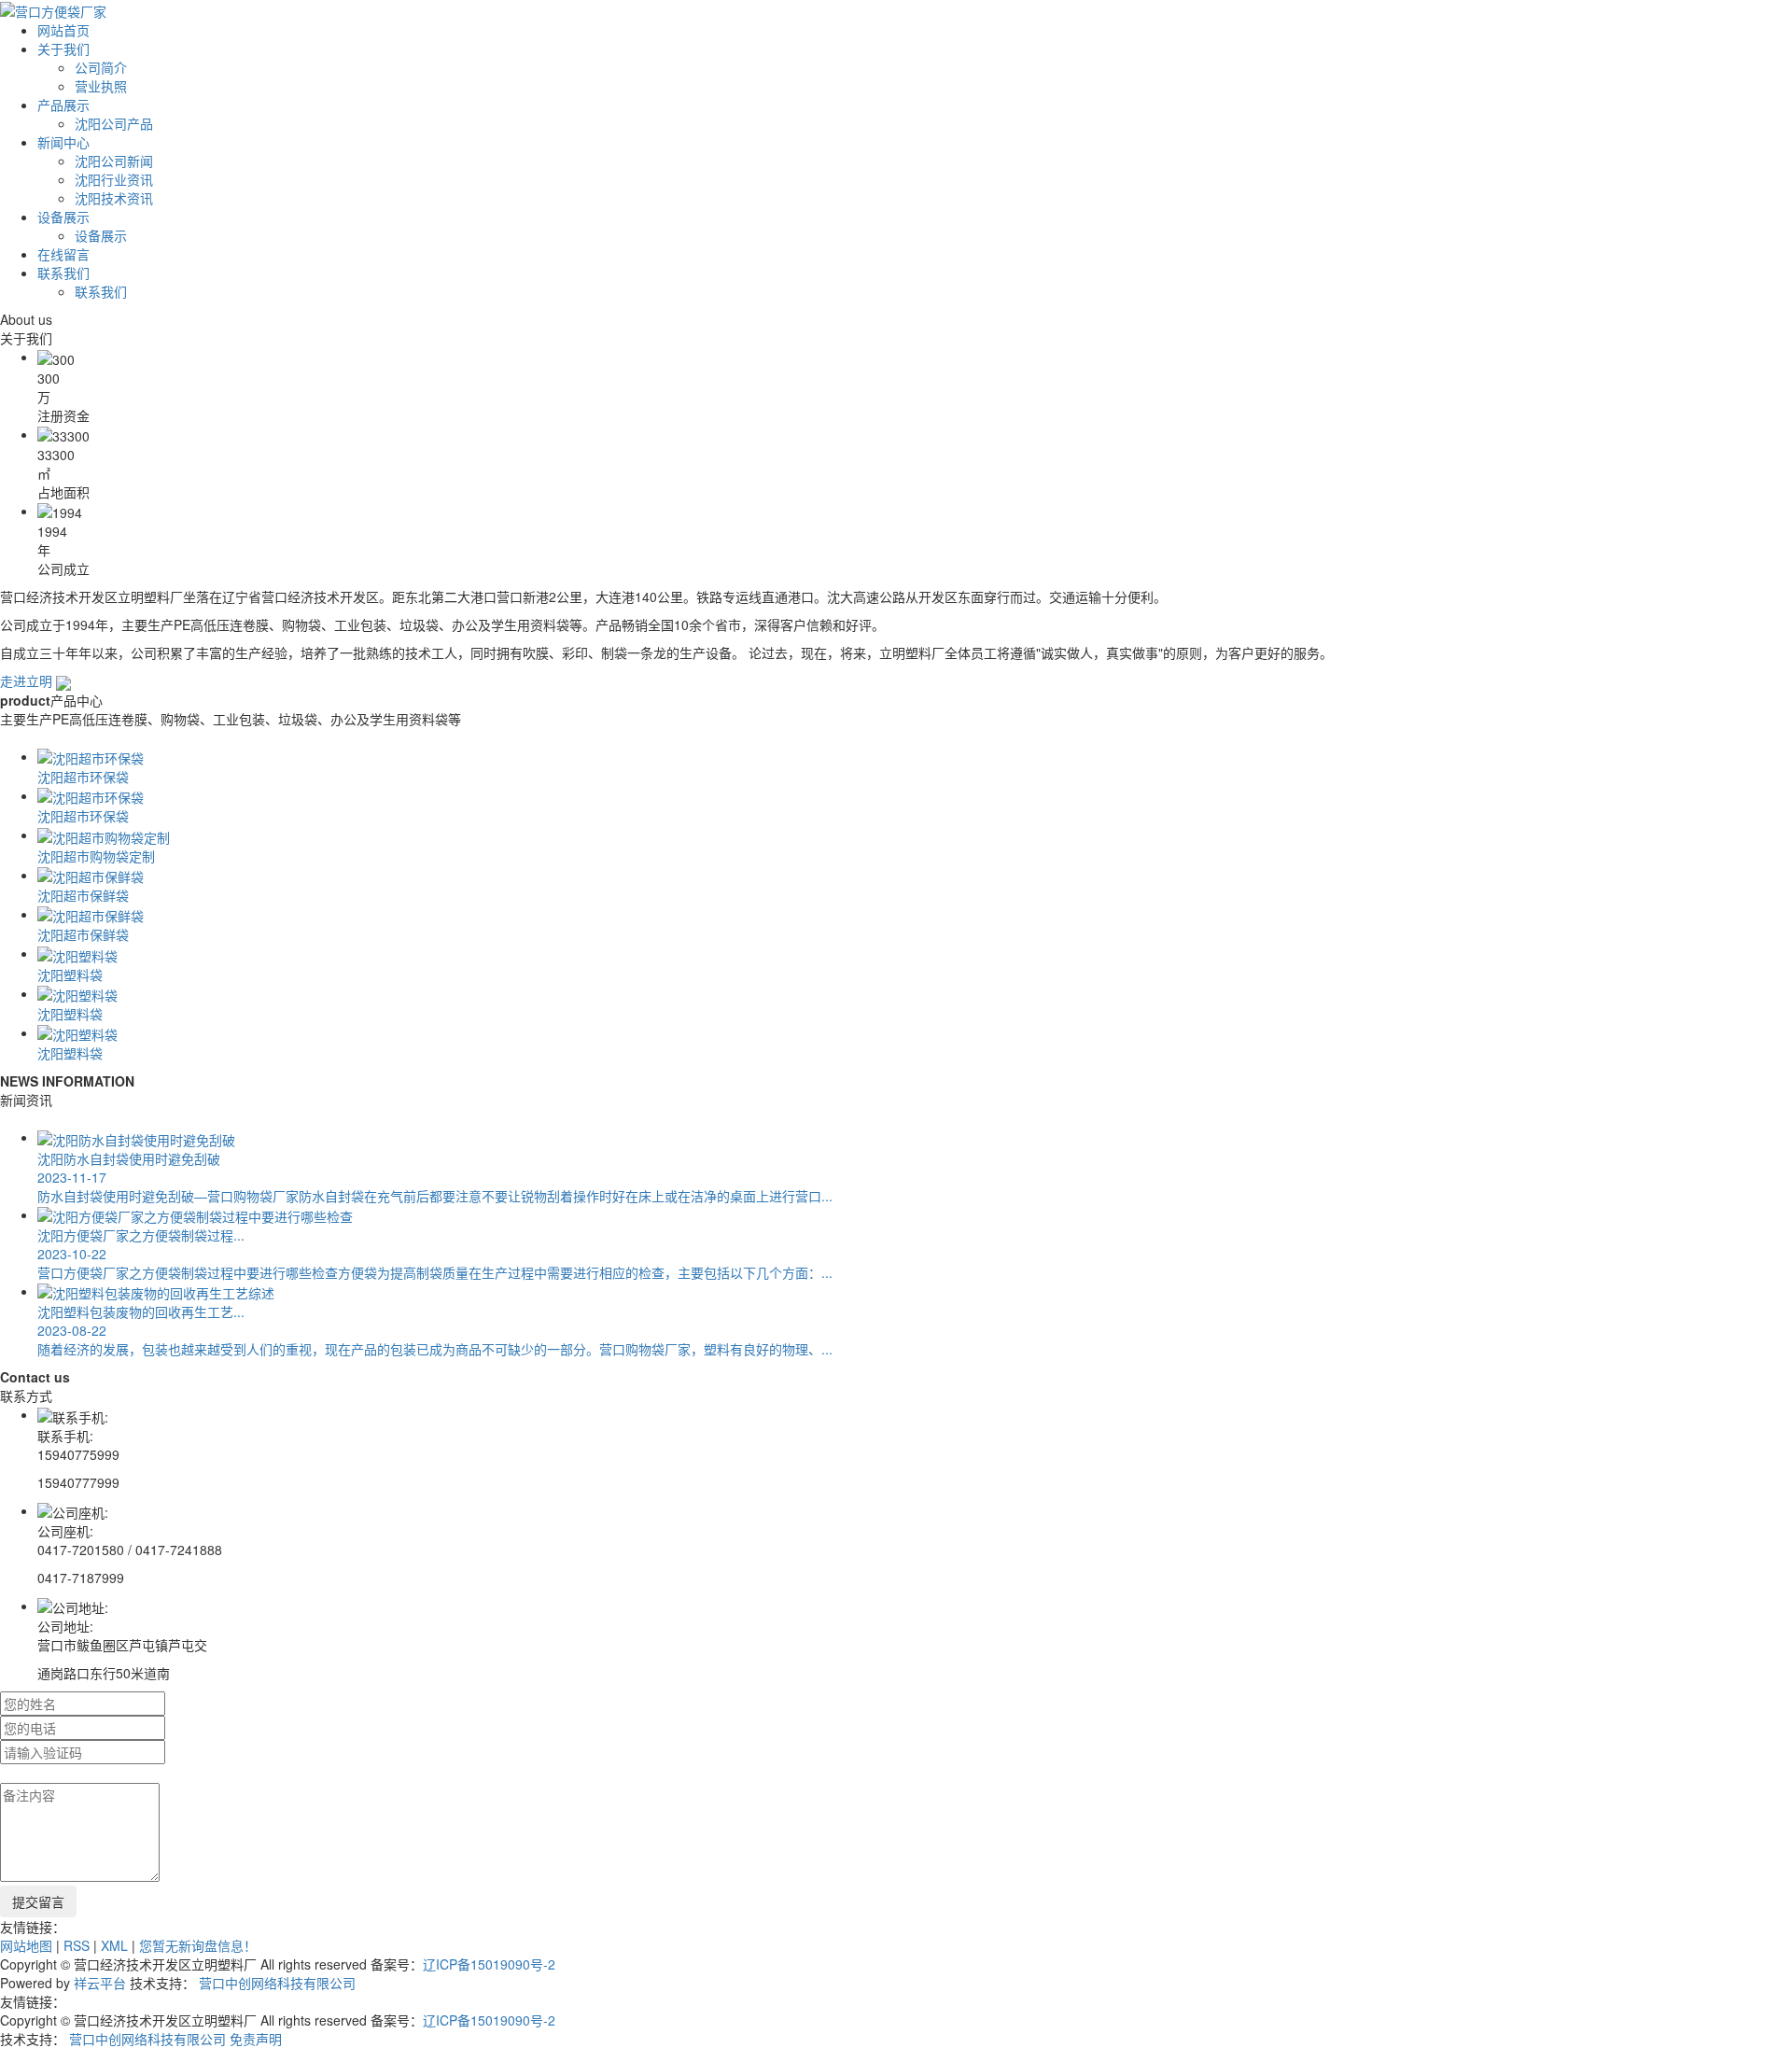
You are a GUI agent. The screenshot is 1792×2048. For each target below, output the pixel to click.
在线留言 (63, 254)
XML (114, 1945)
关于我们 (63, 49)
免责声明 (256, 2039)
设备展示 (63, 217)
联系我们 (63, 273)
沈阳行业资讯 (114, 179)
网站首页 (63, 30)
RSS (77, 1945)
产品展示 (63, 105)
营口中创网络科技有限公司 (277, 1983)
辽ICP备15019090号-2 (489, 1964)
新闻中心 (63, 142)
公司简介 (101, 67)
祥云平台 (100, 1983)
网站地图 (26, 1945)
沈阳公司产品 (114, 123)
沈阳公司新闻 (114, 161)
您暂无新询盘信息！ (198, 1945)
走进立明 (28, 680)
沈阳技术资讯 (114, 198)
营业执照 (101, 86)
